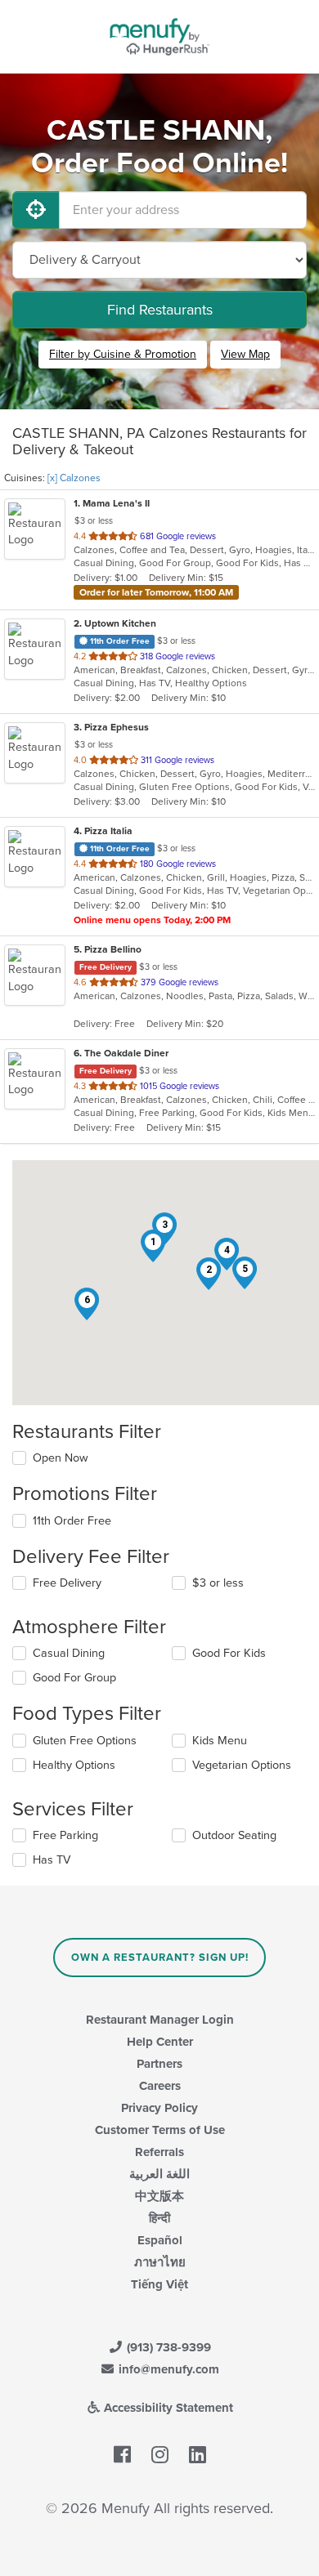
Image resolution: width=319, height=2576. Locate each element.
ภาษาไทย (160, 2262)
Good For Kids (229, 1653)
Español (160, 2240)
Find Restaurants (160, 310)
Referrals (159, 2152)
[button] (153, 1246)
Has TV (52, 1860)
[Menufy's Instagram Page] (160, 2455)
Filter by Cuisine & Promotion (123, 354)
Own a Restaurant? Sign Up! (160, 1958)
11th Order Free (72, 1521)
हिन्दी (159, 2218)
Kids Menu (220, 1741)
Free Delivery (67, 1583)
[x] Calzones (74, 478)
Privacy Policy (159, 2108)
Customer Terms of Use (160, 2130)
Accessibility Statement (167, 2408)
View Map (245, 354)
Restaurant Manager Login (160, 2020)
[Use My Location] (36, 210)
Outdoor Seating (234, 1835)
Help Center (160, 2042)
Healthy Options (74, 1765)
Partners (159, 2064)
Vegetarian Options (242, 1765)
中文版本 (159, 2196)
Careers (160, 2086)
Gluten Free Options (85, 1741)
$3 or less (218, 1583)
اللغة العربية (159, 2174)
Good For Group (74, 1678)
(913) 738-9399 (167, 2347)
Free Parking (65, 1835)
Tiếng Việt (159, 2284)
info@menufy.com (167, 2369)
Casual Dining (69, 1653)
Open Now (61, 1458)
